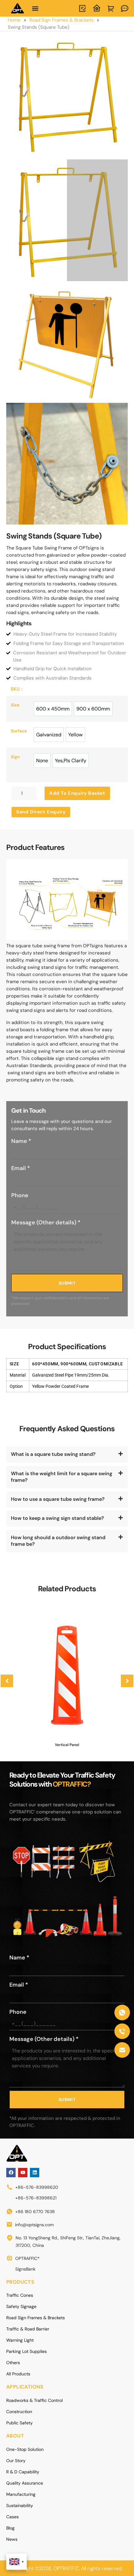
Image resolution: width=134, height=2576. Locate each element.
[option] (53, 709)
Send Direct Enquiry (41, 812)
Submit (67, 1283)
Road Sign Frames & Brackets (61, 20)
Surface (19, 731)
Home (14, 20)
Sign (15, 757)
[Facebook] (11, 2173)
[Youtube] (23, 2173)
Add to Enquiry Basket (77, 793)
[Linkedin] (35, 2173)
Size (15, 705)
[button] (35, 8)
